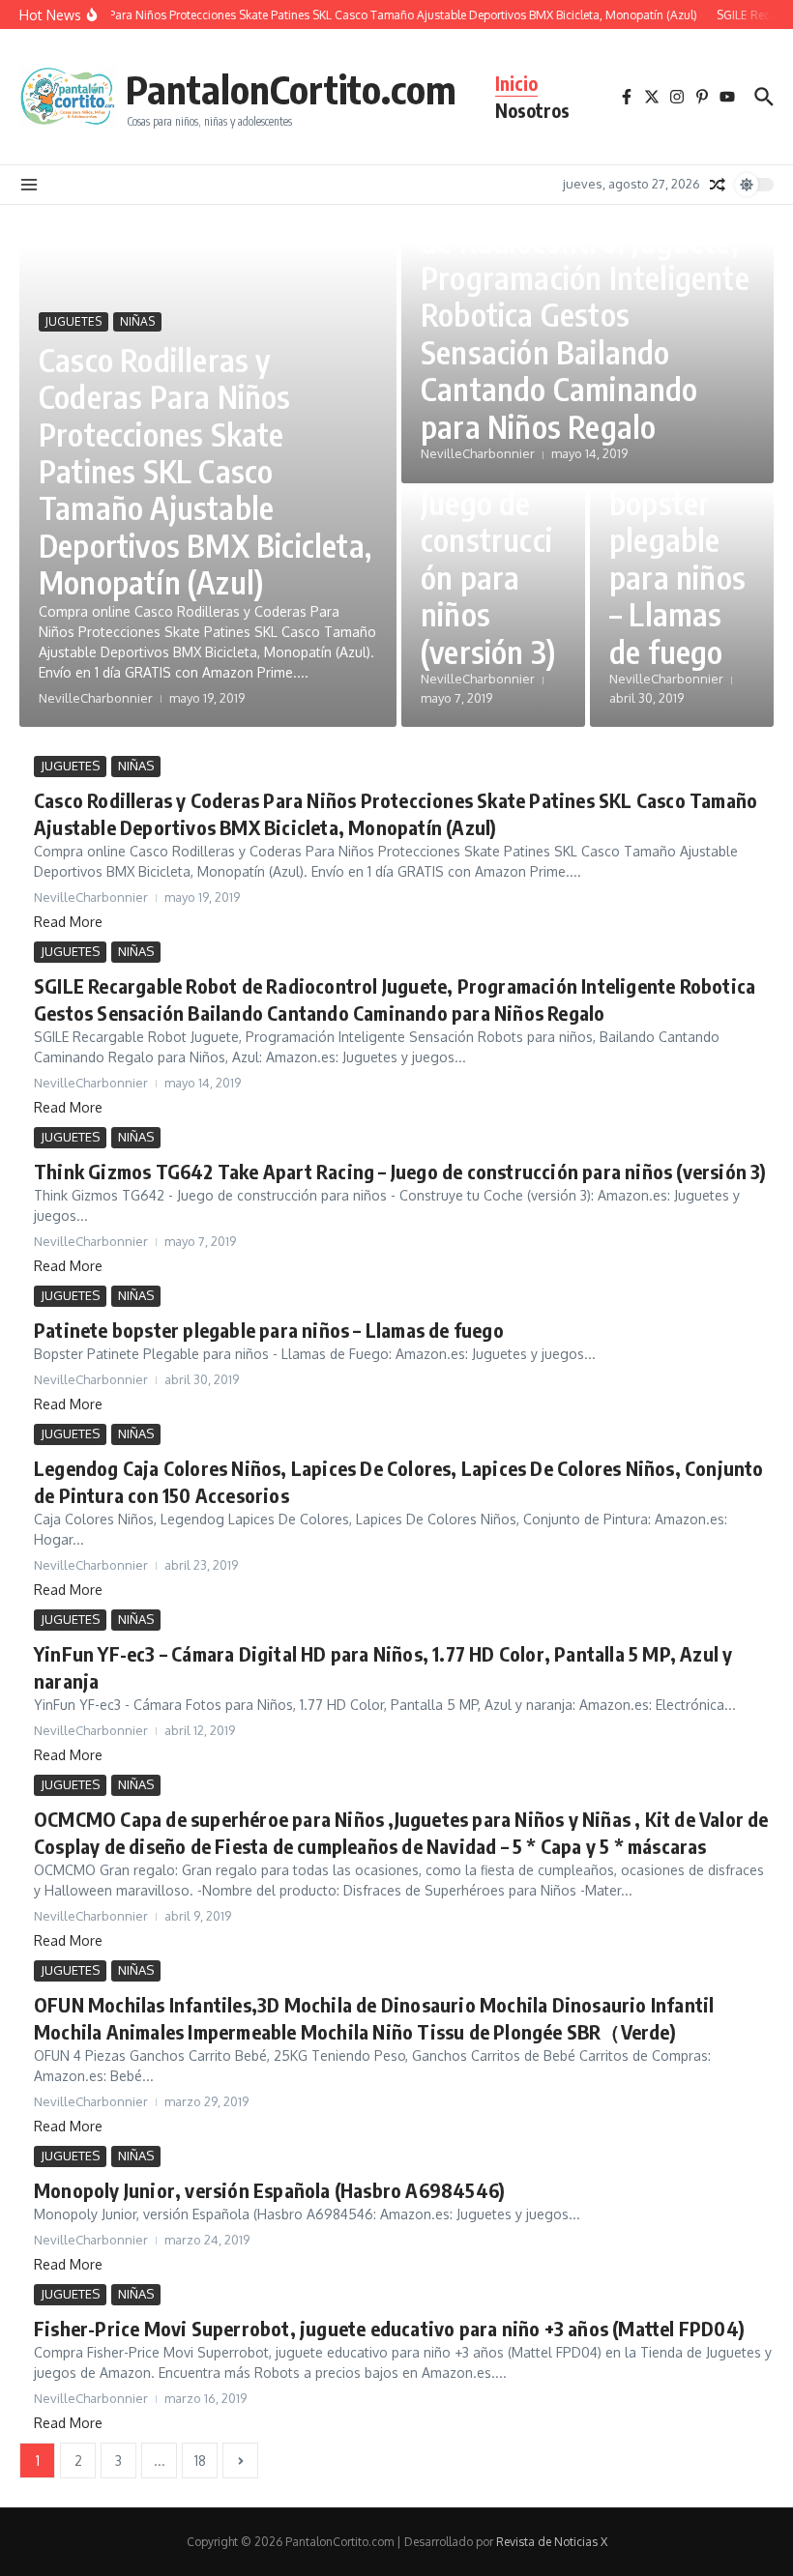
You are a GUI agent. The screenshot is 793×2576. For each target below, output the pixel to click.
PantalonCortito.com (291, 89)
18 (200, 2460)
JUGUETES (73, 321)
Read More (68, 922)
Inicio (516, 83)
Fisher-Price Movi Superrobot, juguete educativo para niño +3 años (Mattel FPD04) (389, 2328)
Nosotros (532, 110)
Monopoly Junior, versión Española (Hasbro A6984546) (269, 2190)
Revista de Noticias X (552, 2542)
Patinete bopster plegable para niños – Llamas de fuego (677, 559)
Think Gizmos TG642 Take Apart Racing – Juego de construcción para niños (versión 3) (400, 1171)
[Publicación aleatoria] (718, 185)
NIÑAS (137, 321)
